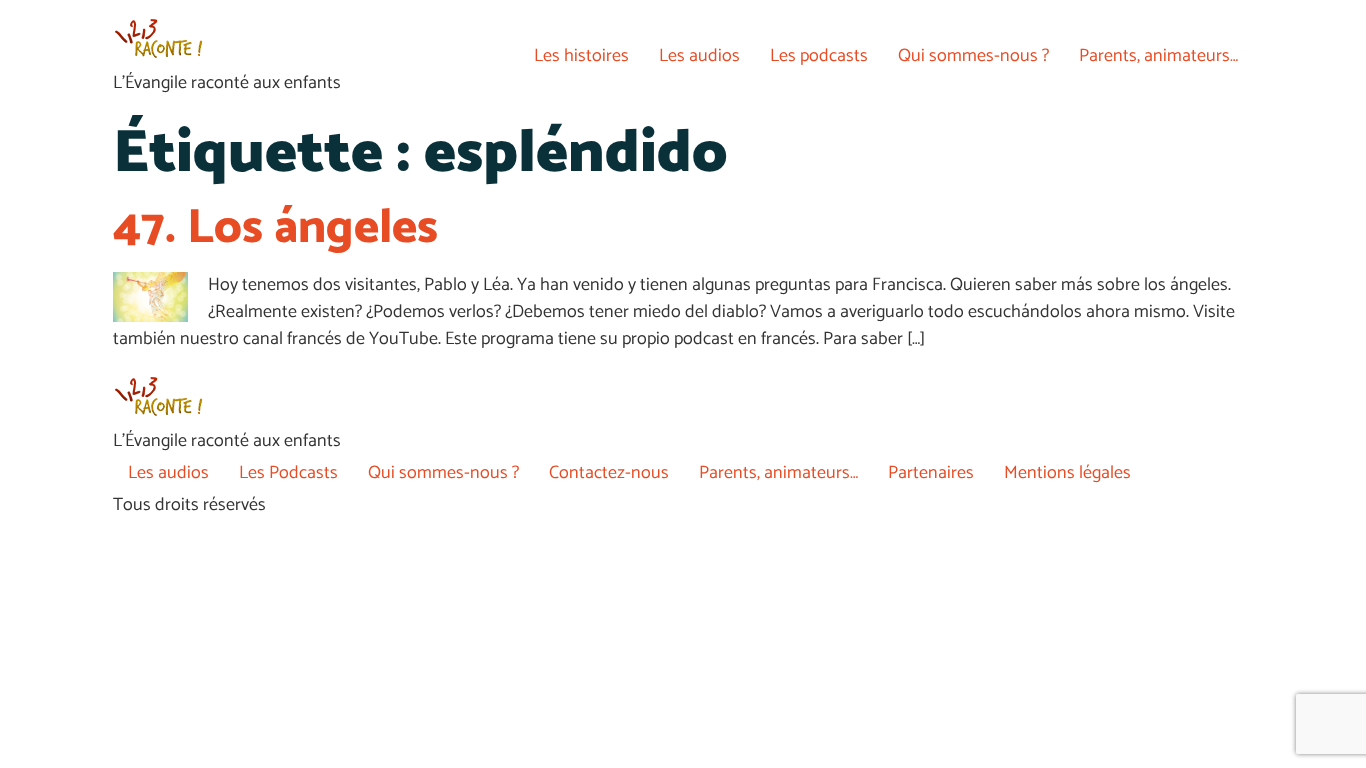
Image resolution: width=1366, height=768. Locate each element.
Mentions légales (1067, 473)
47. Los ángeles (275, 228)
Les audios (699, 56)
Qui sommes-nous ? (973, 56)
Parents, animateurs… (1158, 56)
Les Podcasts (288, 473)
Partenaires (931, 473)
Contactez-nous (609, 473)
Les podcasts (819, 56)
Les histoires (581, 56)
